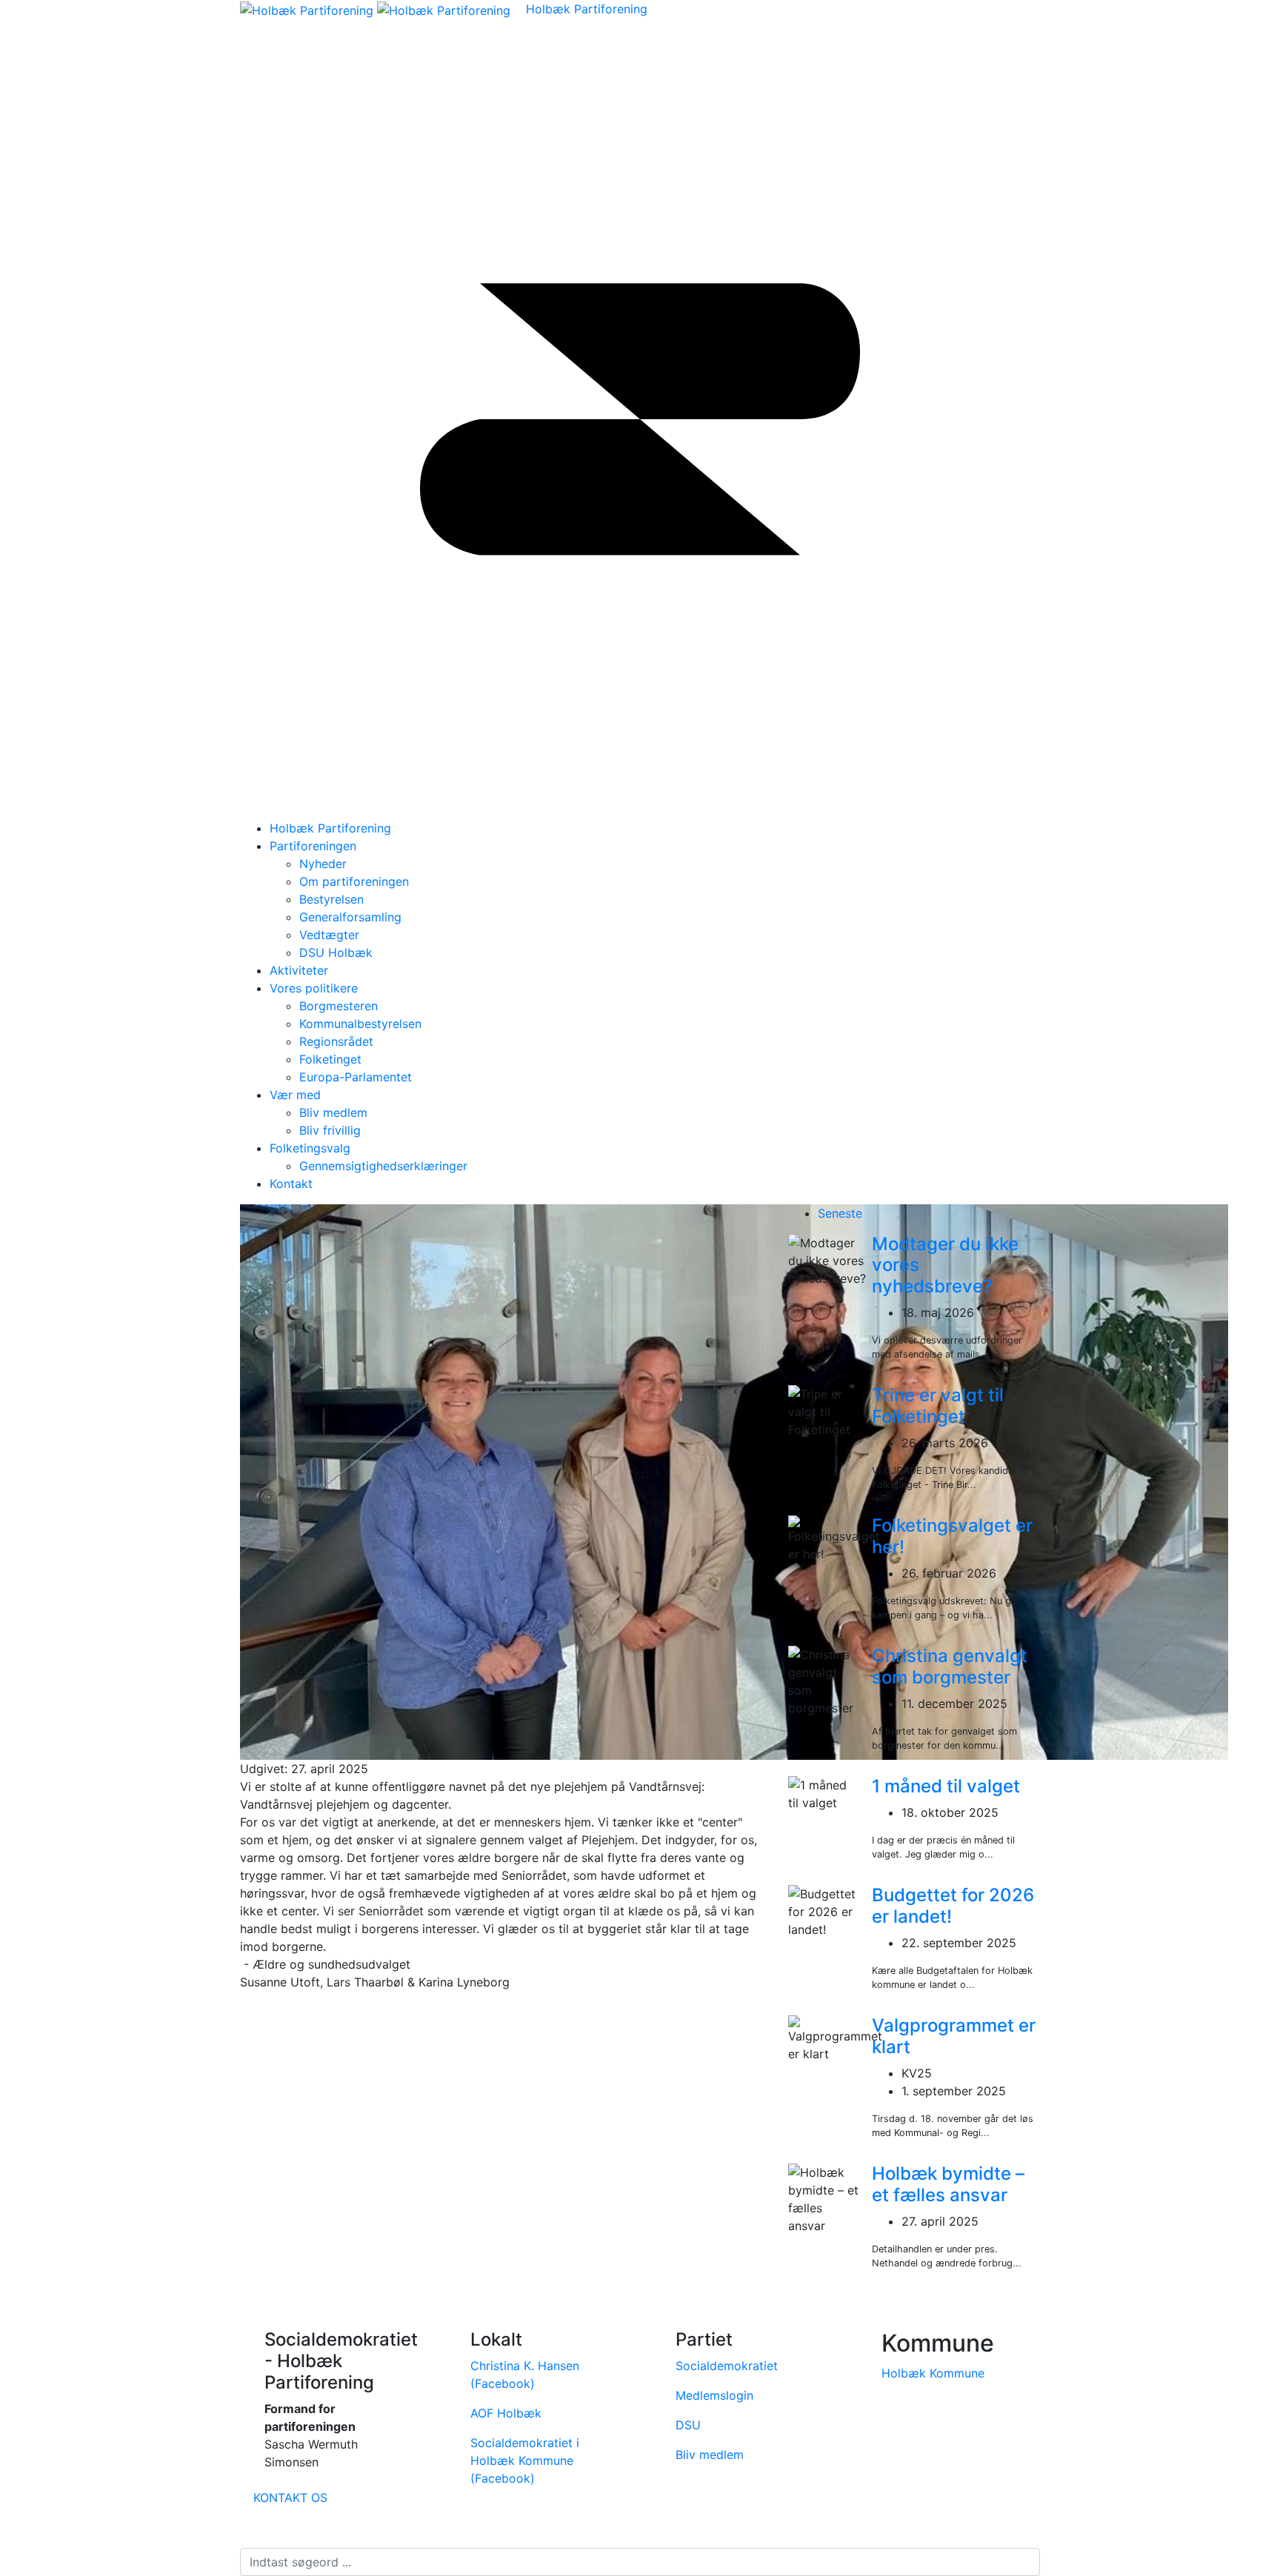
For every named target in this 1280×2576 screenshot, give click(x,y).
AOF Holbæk (506, 2413)
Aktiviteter (299, 970)
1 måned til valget (946, 1786)
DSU (688, 2425)
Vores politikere (314, 988)
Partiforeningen (313, 846)
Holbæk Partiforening (587, 9)
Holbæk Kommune (933, 2373)
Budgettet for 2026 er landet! (953, 1906)
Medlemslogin (714, 2395)
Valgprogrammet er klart (954, 2036)
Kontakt (291, 1184)
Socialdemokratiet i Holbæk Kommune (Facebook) (525, 2460)
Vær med (295, 1095)
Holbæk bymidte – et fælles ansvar (948, 2184)
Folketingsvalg (310, 1148)
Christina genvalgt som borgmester (950, 1666)
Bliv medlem (710, 2455)
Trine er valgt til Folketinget (938, 1406)
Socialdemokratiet (727, 2366)
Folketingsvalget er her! (952, 1536)
